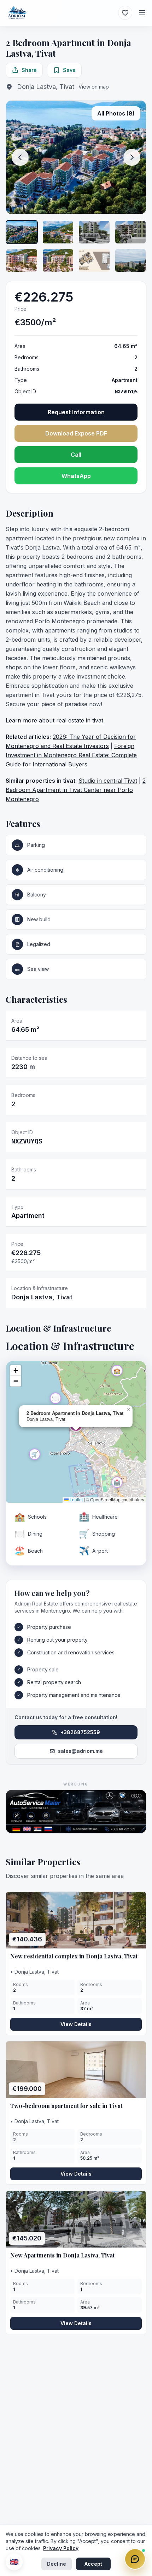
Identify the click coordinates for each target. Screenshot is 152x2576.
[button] (117, 1371)
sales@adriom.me (80, 1751)
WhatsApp (76, 476)
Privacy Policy (61, 2548)
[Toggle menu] (142, 13)
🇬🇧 (14, 2562)
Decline (57, 2564)
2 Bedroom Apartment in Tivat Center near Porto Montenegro (76, 790)
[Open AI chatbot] (135, 2559)
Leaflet (76, 1499)
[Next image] (132, 157)
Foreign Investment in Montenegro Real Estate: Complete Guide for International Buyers (71, 755)
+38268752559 (80, 1732)
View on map (94, 87)
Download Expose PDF (76, 433)
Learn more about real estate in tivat (54, 720)
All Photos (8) (116, 113)
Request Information (76, 412)
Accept (93, 2564)
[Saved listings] (125, 13)
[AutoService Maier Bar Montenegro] (76, 1812)
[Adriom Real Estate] (17, 13)
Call (76, 455)
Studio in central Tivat (108, 781)
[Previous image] (20, 157)
